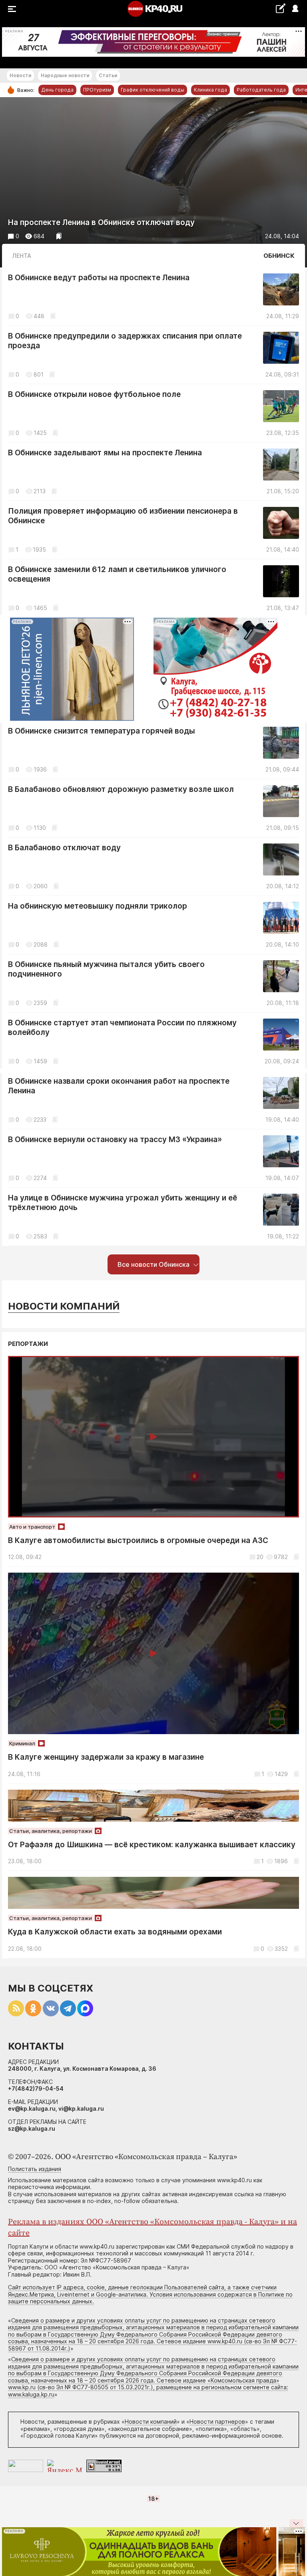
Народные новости (65, 75)
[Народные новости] (280, 8)
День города (57, 90)
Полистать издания (35, 2169)
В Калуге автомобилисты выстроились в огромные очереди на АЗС (138, 1540)
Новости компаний (64, 1306)
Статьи (108, 75)
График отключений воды (153, 90)
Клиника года (210, 90)
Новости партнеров (217, 2421)
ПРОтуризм (97, 90)
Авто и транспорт (32, 1527)
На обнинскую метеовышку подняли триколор (98, 906)
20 (260, 1557)
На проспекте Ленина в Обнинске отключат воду (101, 222)
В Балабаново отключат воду (64, 848)
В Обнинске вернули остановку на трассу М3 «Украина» (115, 1139)
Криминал (22, 1743)
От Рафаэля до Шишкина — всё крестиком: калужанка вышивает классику (152, 1845)
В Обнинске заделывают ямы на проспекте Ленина (105, 453)
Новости (20, 75)
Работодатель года (261, 90)
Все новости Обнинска (153, 1264)
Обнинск (279, 256)
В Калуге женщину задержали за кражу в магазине (106, 1757)
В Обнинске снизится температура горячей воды (102, 731)
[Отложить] (59, 236)
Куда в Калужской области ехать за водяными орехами (115, 1932)
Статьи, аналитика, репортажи (51, 1831)
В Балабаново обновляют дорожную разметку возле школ (121, 789)
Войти (295, 9)
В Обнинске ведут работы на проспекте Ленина (99, 278)
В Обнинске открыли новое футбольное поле (94, 394)
